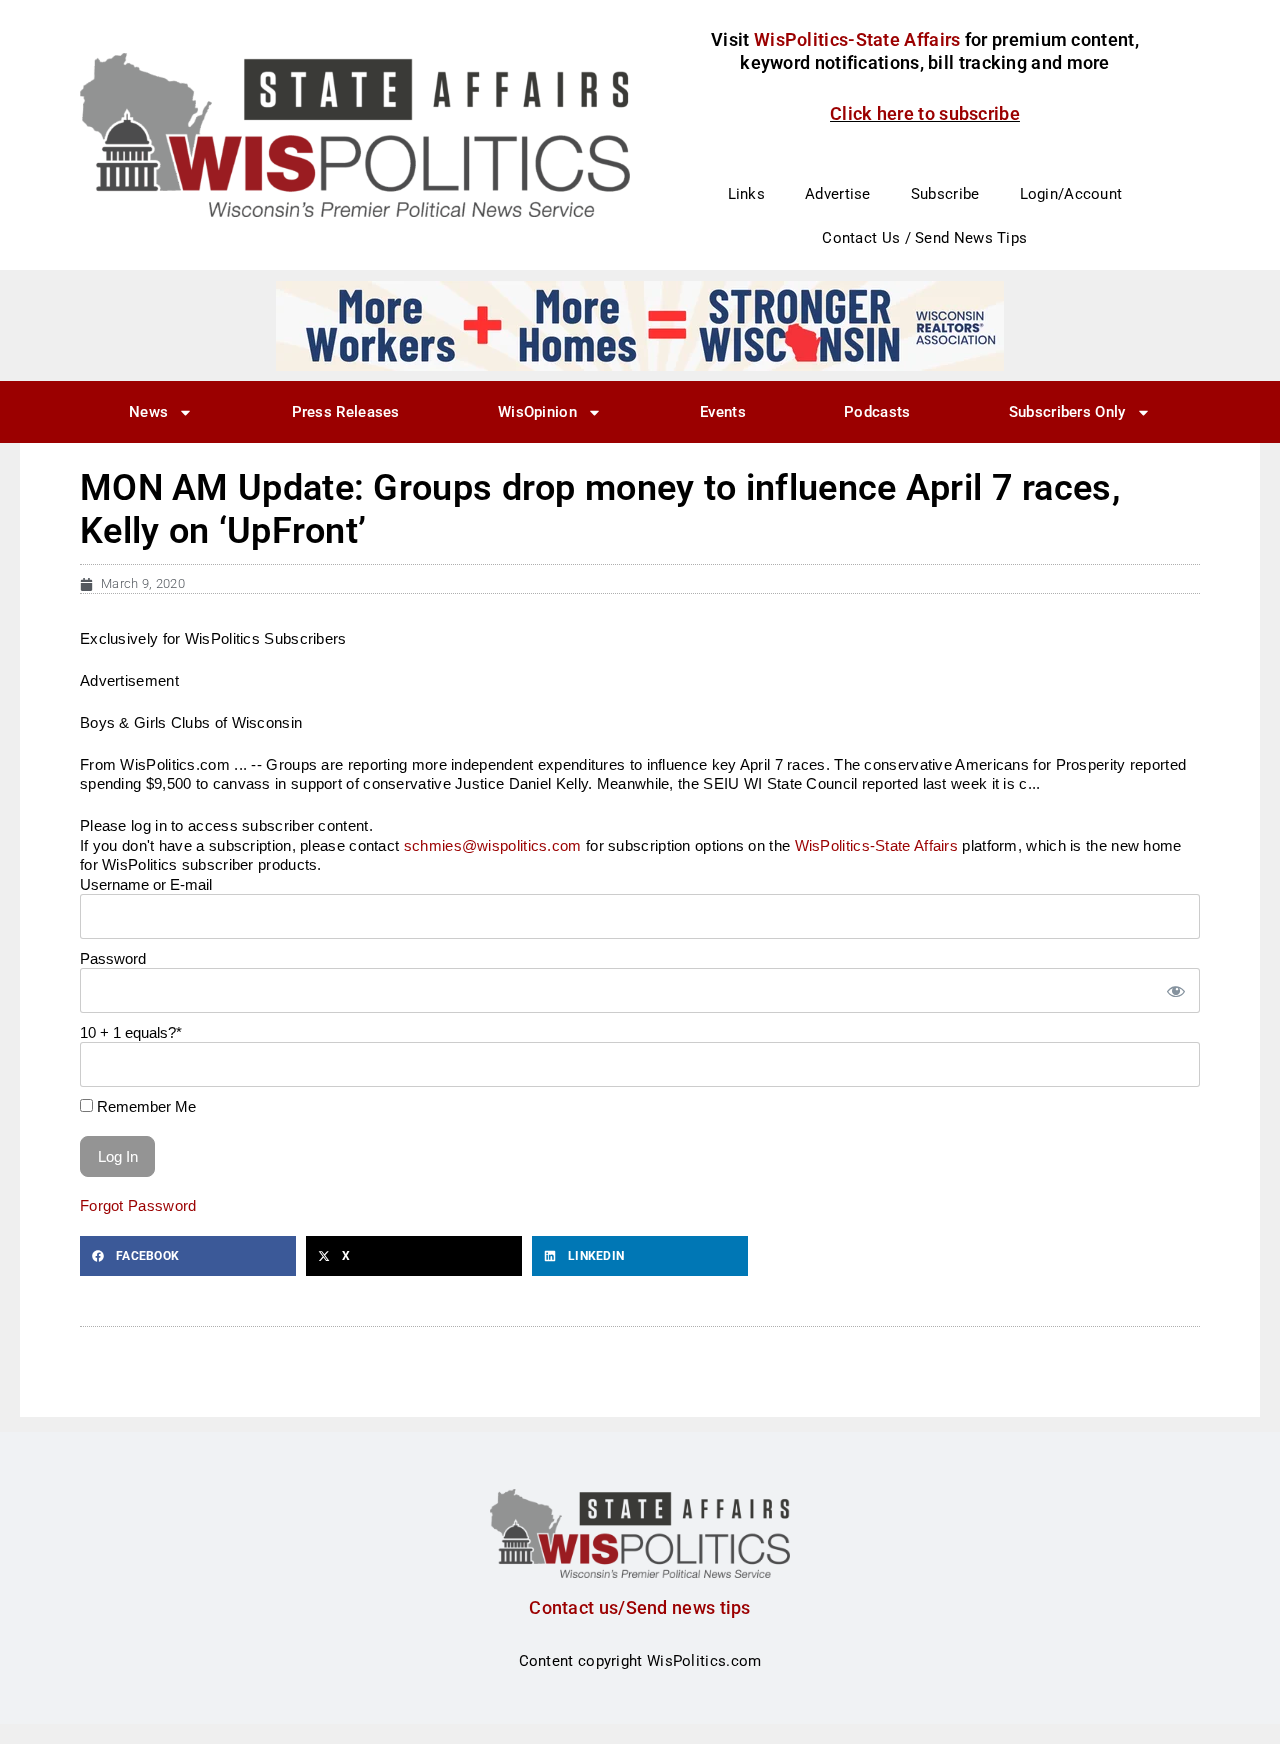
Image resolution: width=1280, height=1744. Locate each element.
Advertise (838, 194)
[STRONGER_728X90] (640, 325)
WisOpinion (537, 412)
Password (113, 958)
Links (747, 194)
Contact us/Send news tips (640, 1607)
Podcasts (877, 412)
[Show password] (1175, 990)
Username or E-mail (146, 884)
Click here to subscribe (925, 113)
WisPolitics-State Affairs (877, 845)
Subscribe (945, 194)
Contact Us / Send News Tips (924, 238)
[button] (188, 1256)
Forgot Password (138, 1205)
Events (723, 412)
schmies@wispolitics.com (493, 845)
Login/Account (1071, 194)
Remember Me (144, 1106)
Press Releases (346, 412)
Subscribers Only (1067, 412)
